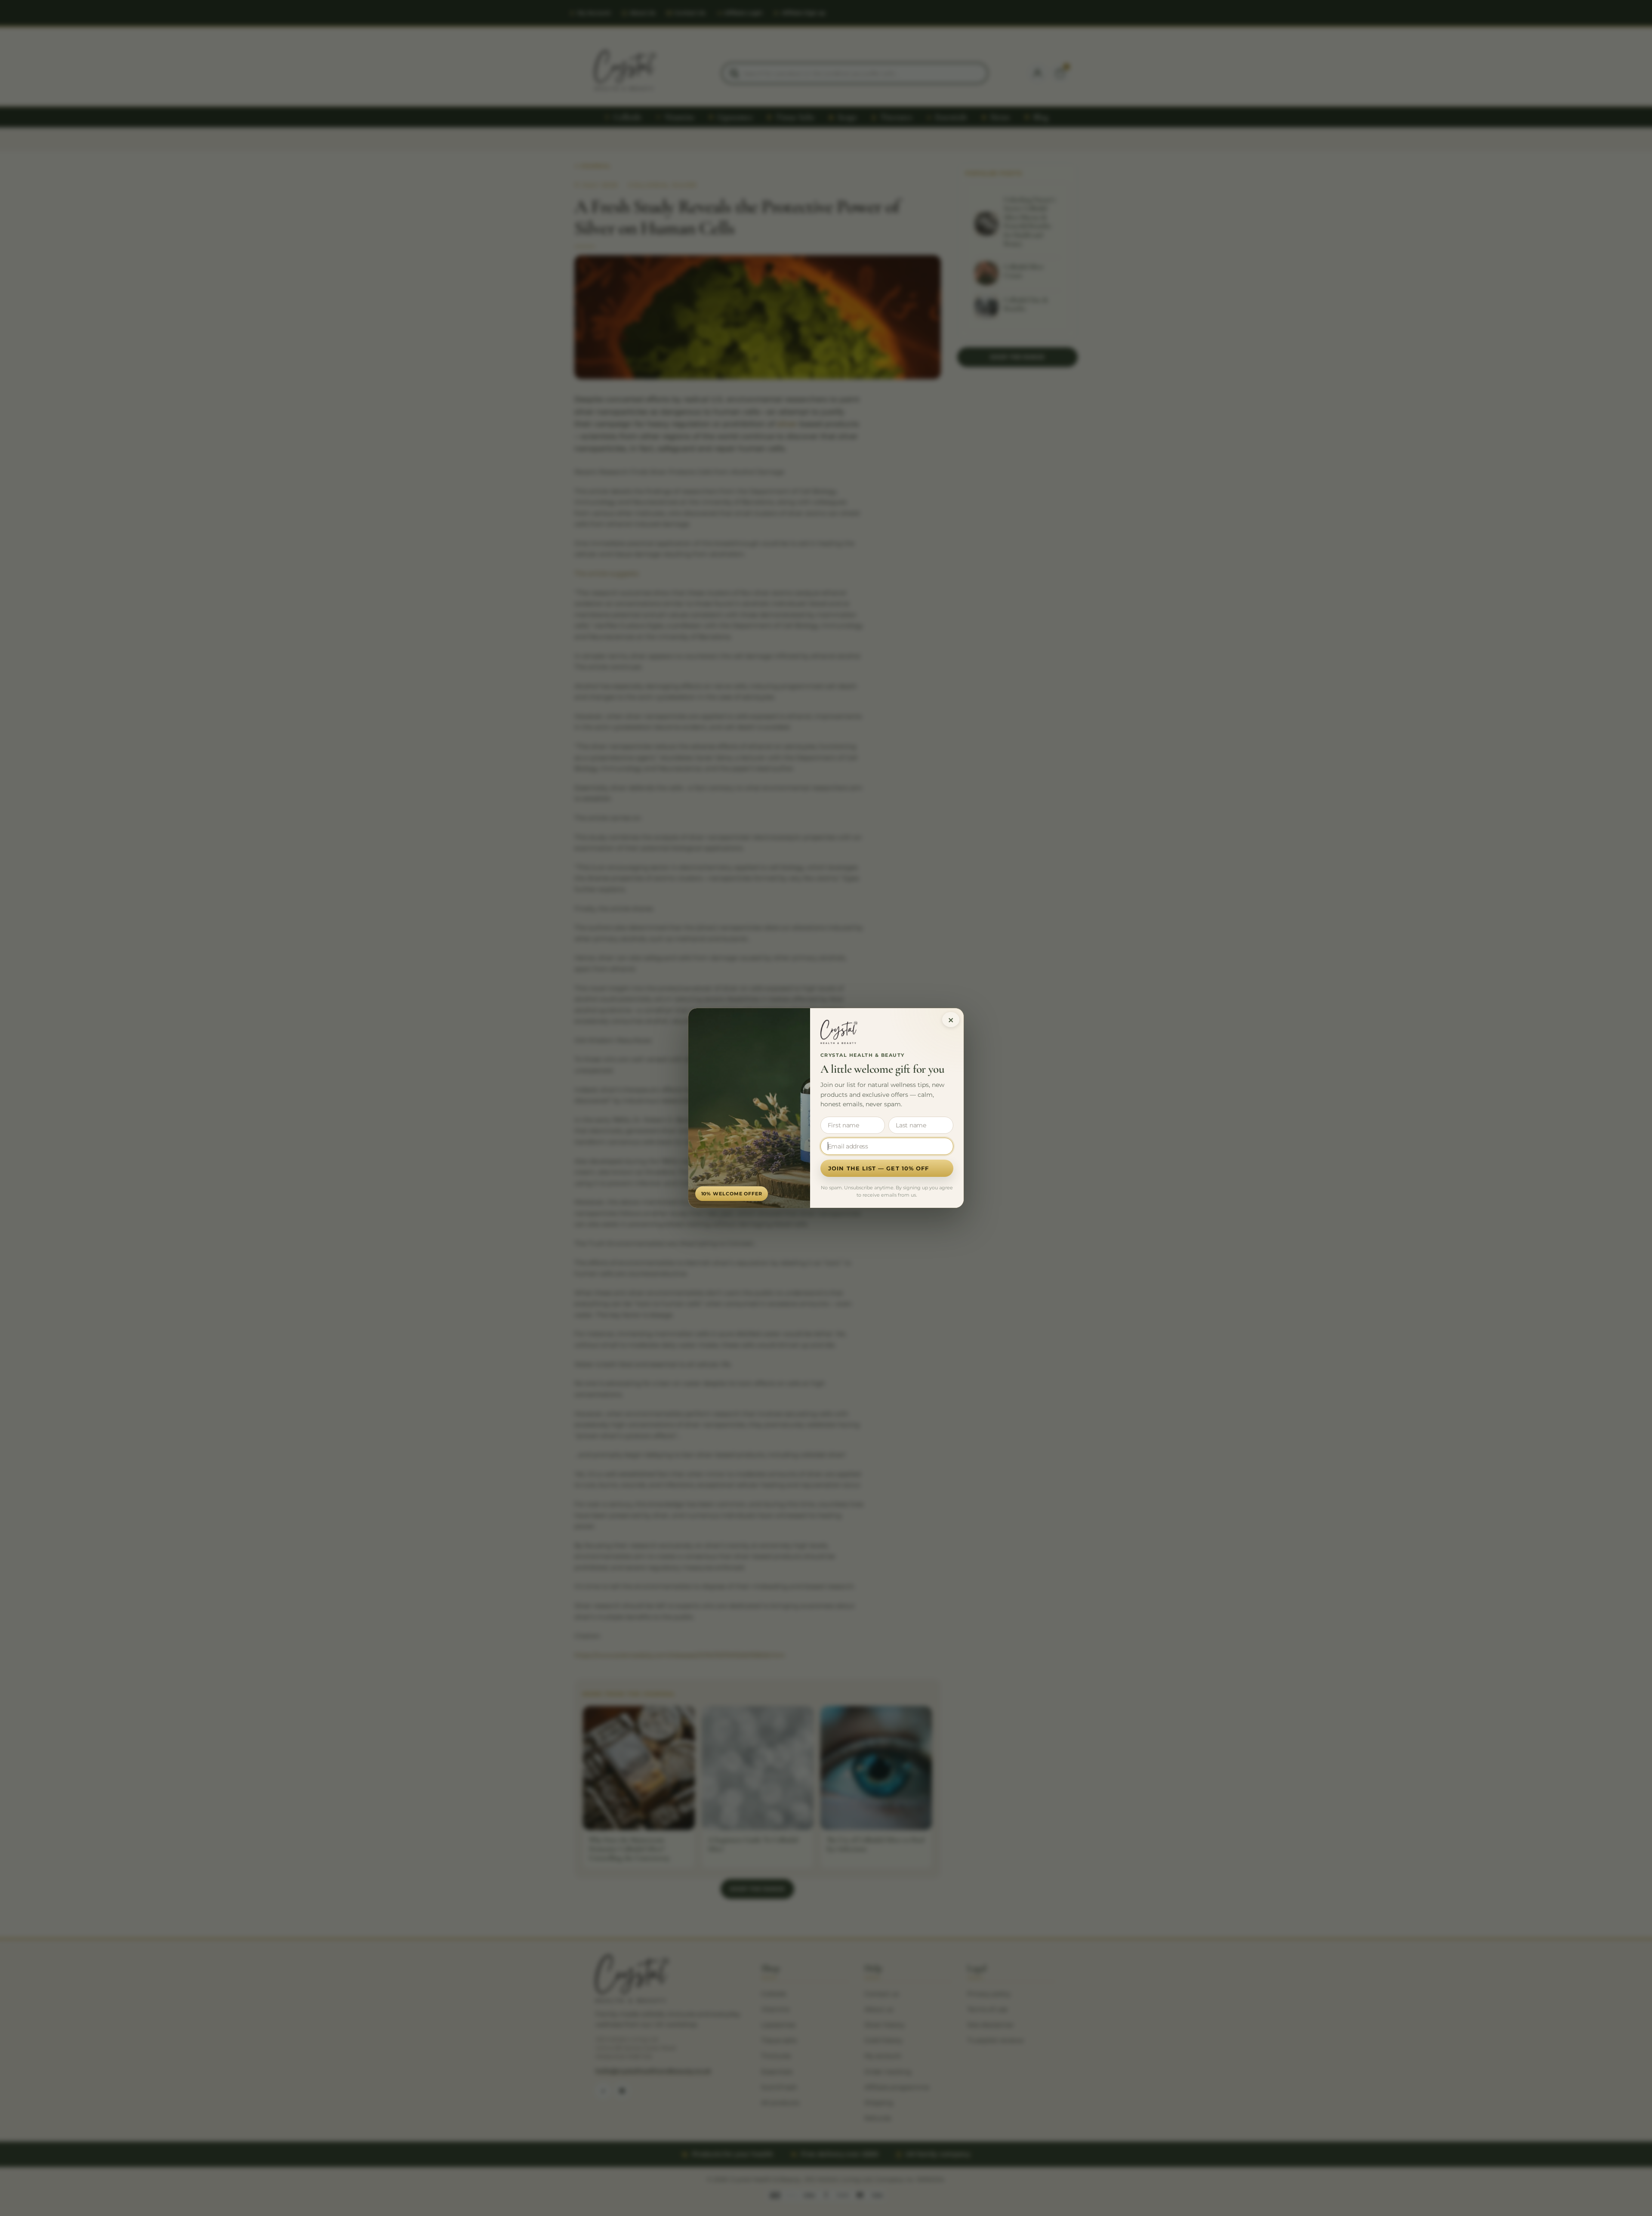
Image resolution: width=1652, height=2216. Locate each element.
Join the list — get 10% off (878, 1168)
